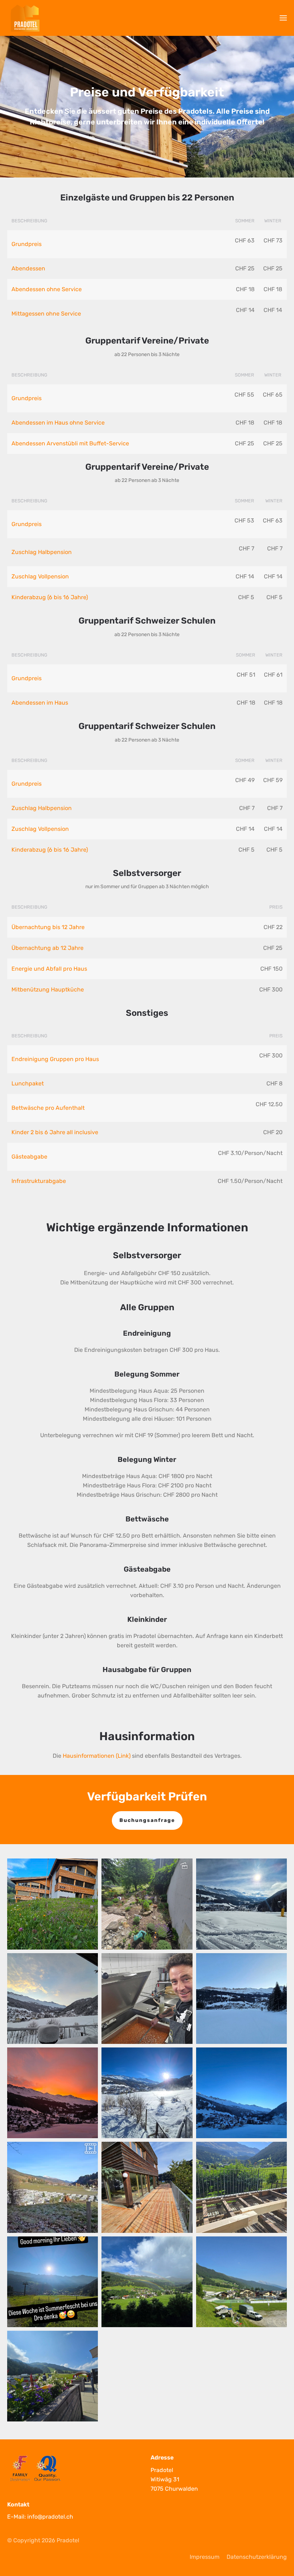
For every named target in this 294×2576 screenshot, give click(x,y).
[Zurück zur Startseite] (25, 18)
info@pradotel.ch (50, 2517)
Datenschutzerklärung (257, 2557)
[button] (283, 18)
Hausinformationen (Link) (97, 1756)
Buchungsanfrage (147, 1820)
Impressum (205, 2557)
